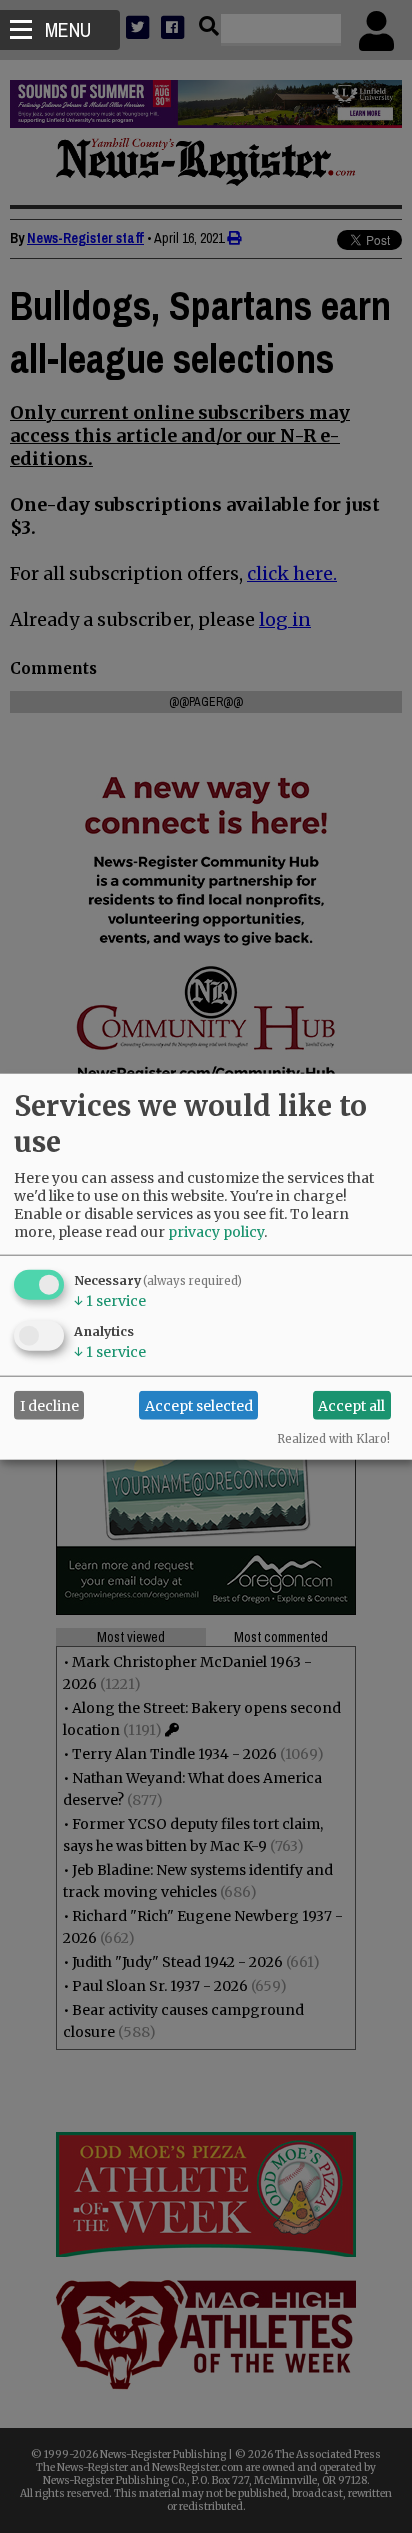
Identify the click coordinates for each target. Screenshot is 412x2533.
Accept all (351, 1405)
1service (110, 1301)
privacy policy (216, 1232)
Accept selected (199, 1405)
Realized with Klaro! (333, 1439)
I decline (49, 1405)
